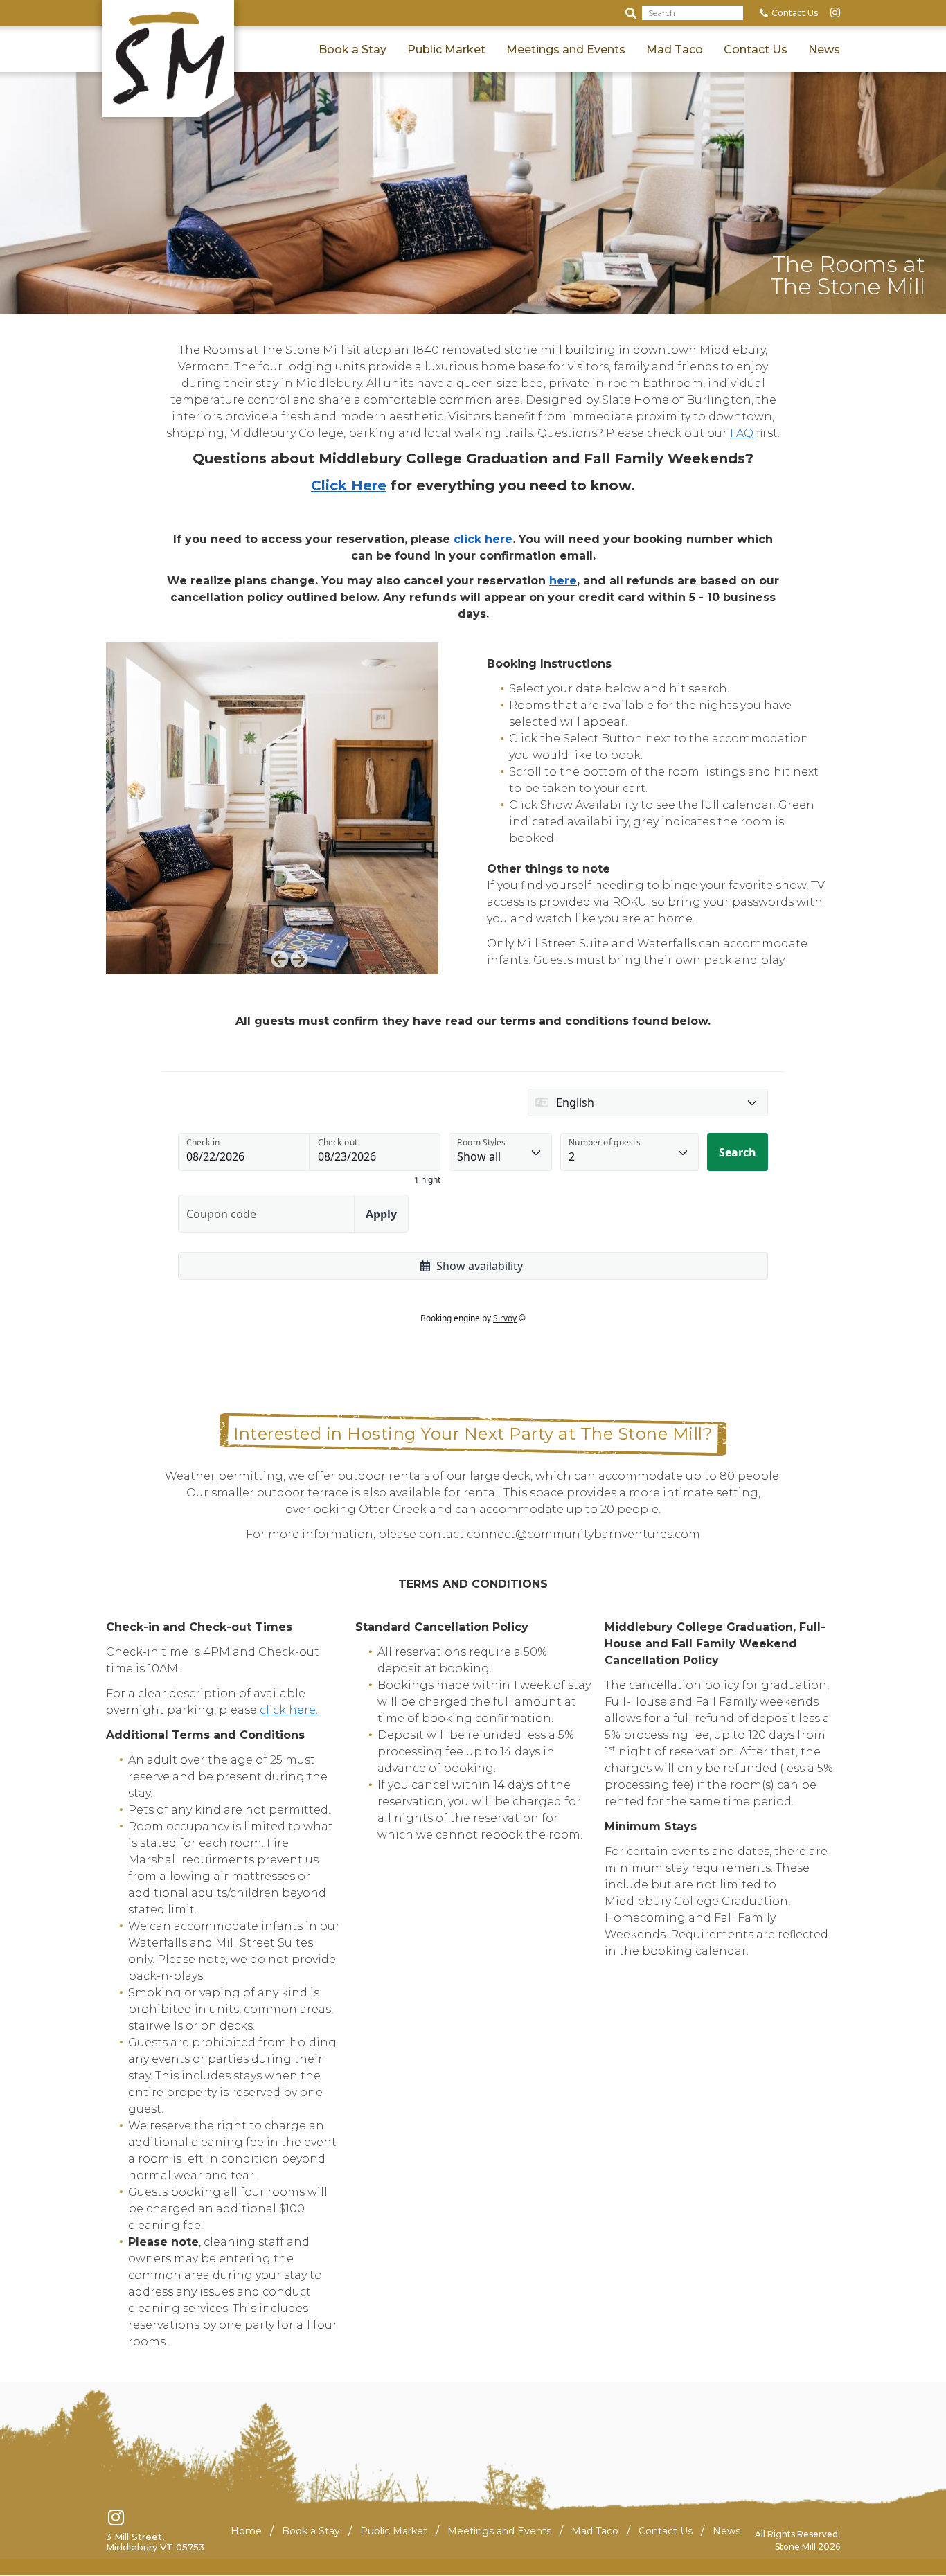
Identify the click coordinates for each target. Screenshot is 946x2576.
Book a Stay (352, 50)
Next (299, 959)
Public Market (446, 50)
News (824, 50)
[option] (289, 808)
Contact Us (795, 13)
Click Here (349, 485)
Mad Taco (675, 50)
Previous (280, 959)
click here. (289, 1710)
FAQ (743, 433)
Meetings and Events (566, 50)
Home (246, 2531)
